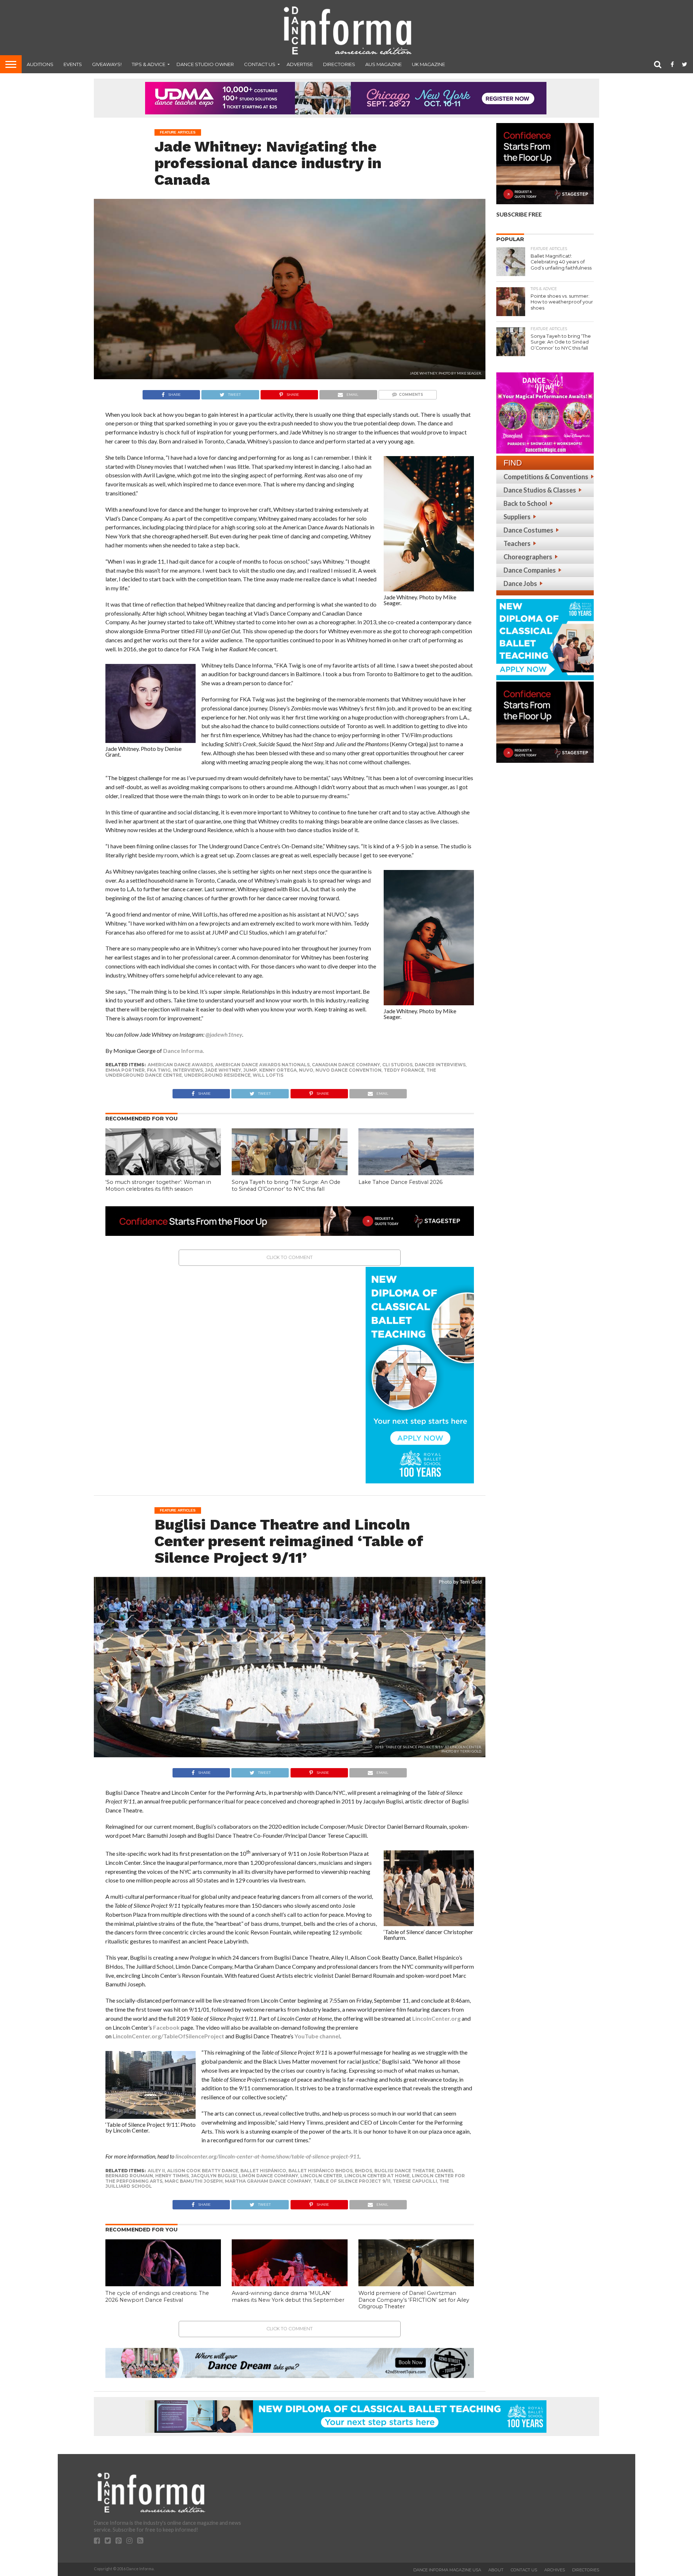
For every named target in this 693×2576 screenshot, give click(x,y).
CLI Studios (397, 1065)
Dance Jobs (520, 583)
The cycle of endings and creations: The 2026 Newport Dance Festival (157, 2297)
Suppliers (517, 517)
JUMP (250, 1070)
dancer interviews (440, 1065)
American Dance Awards (180, 1065)
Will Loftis (268, 1075)
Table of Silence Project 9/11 (352, 2181)
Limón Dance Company (269, 2176)
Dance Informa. (184, 1051)
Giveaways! (107, 64)
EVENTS (73, 64)
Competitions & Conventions (546, 477)
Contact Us (260, 64)
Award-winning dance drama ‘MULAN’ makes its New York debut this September (288, 2297)
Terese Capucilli (415, 2181)
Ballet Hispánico (263, 2171)
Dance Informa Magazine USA (447, 2570)
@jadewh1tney (224, 1034)
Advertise (300, 64)
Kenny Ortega (278, 1070)
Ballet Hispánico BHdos (321, 2171)
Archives (555, 2570)
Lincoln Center (321, 2176)
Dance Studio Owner (205, 64)
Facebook (166, 2027)
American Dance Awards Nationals (262, 1065)
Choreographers (528, 557)
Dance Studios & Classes (540, 490)
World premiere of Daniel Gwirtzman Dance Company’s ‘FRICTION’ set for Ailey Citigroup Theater (414, 2300)
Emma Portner (125, 1070)
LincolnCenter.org (436, 2018)
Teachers (517, 543)
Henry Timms (172, 2176)
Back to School (525, 503)
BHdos (363, 2171)
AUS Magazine (383, 64)
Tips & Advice (149, 64)
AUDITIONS (40, 64)
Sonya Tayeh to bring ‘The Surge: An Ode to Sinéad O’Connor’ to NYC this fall (286, 1186)
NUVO (306, 1070)
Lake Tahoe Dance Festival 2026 (400, 1182)
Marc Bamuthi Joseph (194, 2181)
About (496, 2570)
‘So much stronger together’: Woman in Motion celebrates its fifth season (158, 1186)
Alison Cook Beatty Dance (203, 2171)
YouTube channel (317, 2036)
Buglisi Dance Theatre (404, 2171)
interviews (188, 1070)
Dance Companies (530, 570)
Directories (339, 64)
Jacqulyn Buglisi (214, 2176)
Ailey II (156, 2171)
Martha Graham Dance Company (268, 2181)
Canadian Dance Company (346, 1065)
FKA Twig (159, 1070)
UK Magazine (428, 64)
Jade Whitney (223, 1070)
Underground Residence (217, 1075)
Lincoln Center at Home (377, 2176)
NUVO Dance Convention (348, 1070)
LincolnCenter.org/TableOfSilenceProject (168, 2036)
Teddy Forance (404, 1070)
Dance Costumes (528, 530)
